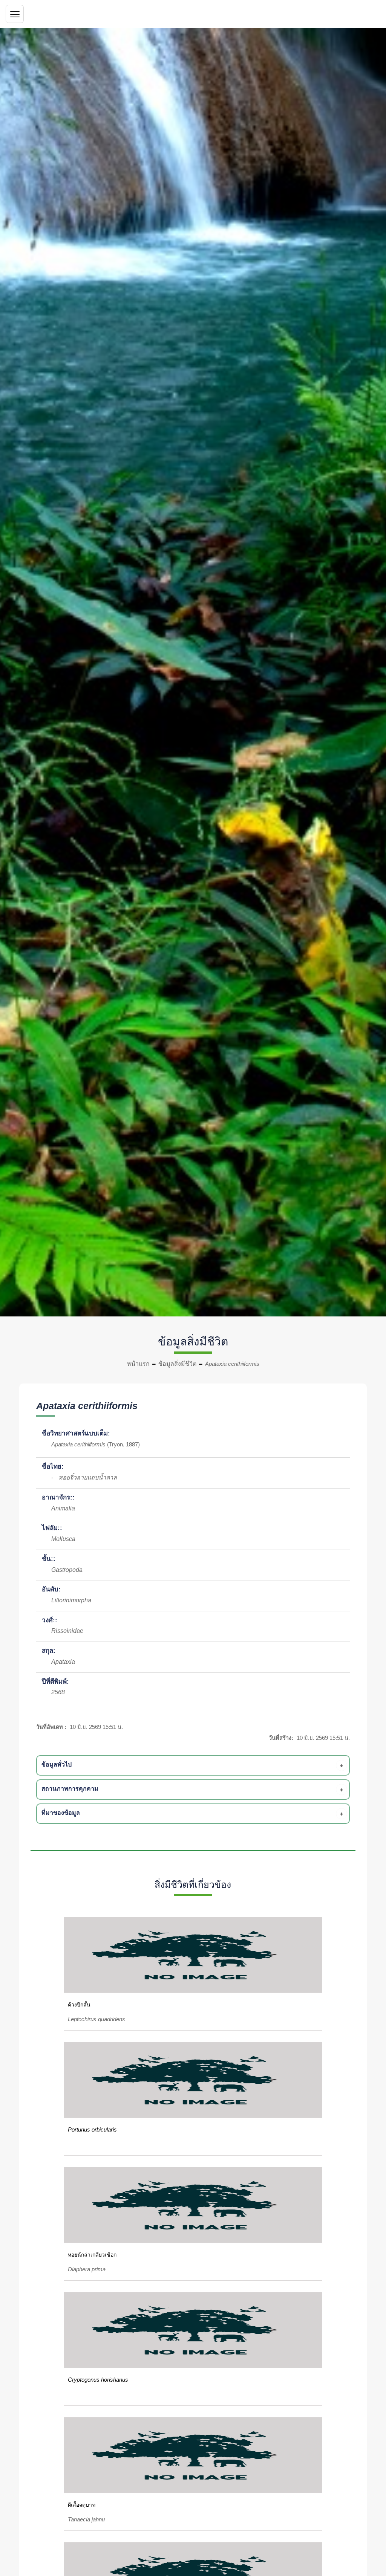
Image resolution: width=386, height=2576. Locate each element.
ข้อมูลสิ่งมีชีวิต (177, 1364)
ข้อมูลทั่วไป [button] (57, 1764)
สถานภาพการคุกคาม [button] (70, 1789)
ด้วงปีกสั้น (79, 2005)
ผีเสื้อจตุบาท (82, 2505)
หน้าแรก (138, 1364)
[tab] (194, 1765)
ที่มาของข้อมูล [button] (61, 1813)
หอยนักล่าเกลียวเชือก (92, 2255)
